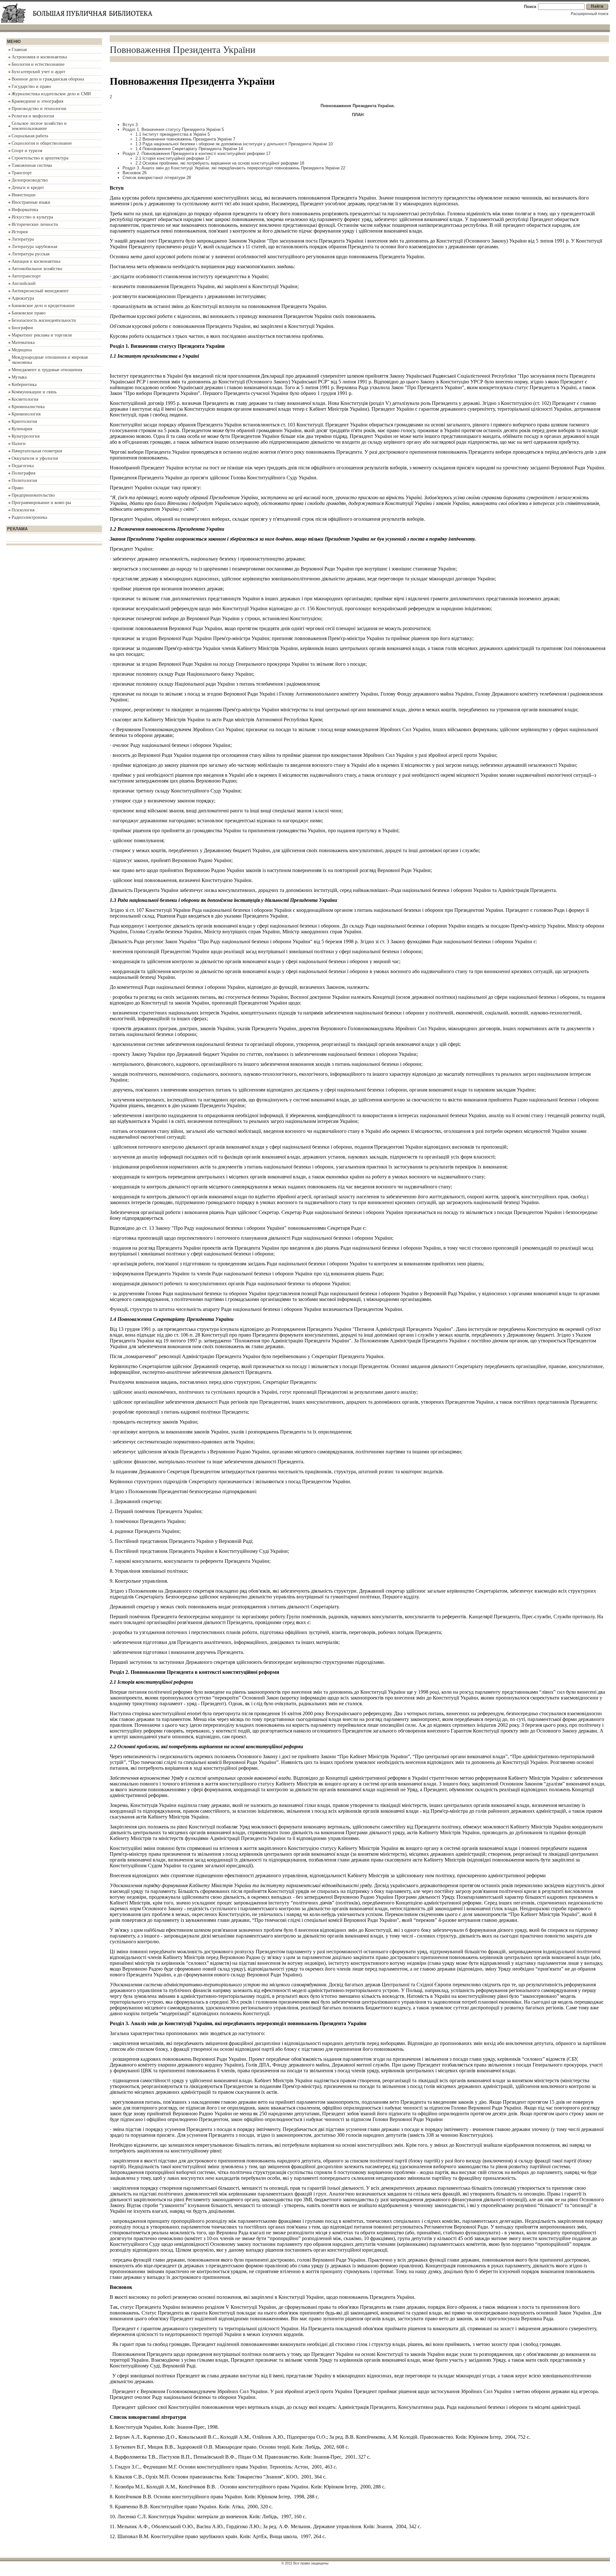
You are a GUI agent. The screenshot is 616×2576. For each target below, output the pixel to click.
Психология (23, 510)
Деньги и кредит (28, 188)
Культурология (26, 436)
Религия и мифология (33, 116)
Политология (24, 480)
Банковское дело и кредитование (43, 306)
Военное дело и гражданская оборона (48, 79)
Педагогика (23, 466)
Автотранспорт (26, 276)
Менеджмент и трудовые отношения (47, 370)
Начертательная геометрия (37, 451)
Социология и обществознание (42, 143)
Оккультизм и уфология (35, 458)
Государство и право (31, 86)
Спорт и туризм (27, 151)
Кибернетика (24, 385)
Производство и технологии (39, 109)
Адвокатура (23, 298)
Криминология (26, 414)
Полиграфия (23, 473)
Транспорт (22, 173)
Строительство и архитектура (40, 158)
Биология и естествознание (38, 64)
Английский (24, 283)
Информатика (25, 210)
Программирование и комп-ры (41, 503)
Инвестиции (24, 195)
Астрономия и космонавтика (39, 57)
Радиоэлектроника (29, 517)
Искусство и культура (32, 217)
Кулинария (22, 429)
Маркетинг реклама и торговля (42, 335)
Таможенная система (32, 165)
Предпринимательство (33, 495)
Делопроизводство (30, 180)
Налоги (19, 444)
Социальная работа (30, 136)
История (20, 232)
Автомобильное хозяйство (37, 269)
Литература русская (30, 254)
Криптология (24, 421)
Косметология (25, 399)
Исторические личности (35, 224)
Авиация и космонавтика (36, 261)
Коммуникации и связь (34, 392)
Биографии (22, 328)
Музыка (19, 377)
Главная (19, 50)
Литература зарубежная (34, 247)
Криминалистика (28, 407)
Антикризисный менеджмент (40, 291)
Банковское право (29, 313)
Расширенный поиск (590, 14)
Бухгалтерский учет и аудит (38, 72)
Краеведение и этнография (37, 101)
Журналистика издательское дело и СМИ (51, 94)
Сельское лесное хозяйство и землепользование (39, 126)
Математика (23, 342)
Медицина (22, 350)
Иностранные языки (31, 202)
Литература (23, 239)
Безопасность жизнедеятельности (44, 320)
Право (17, 488)
